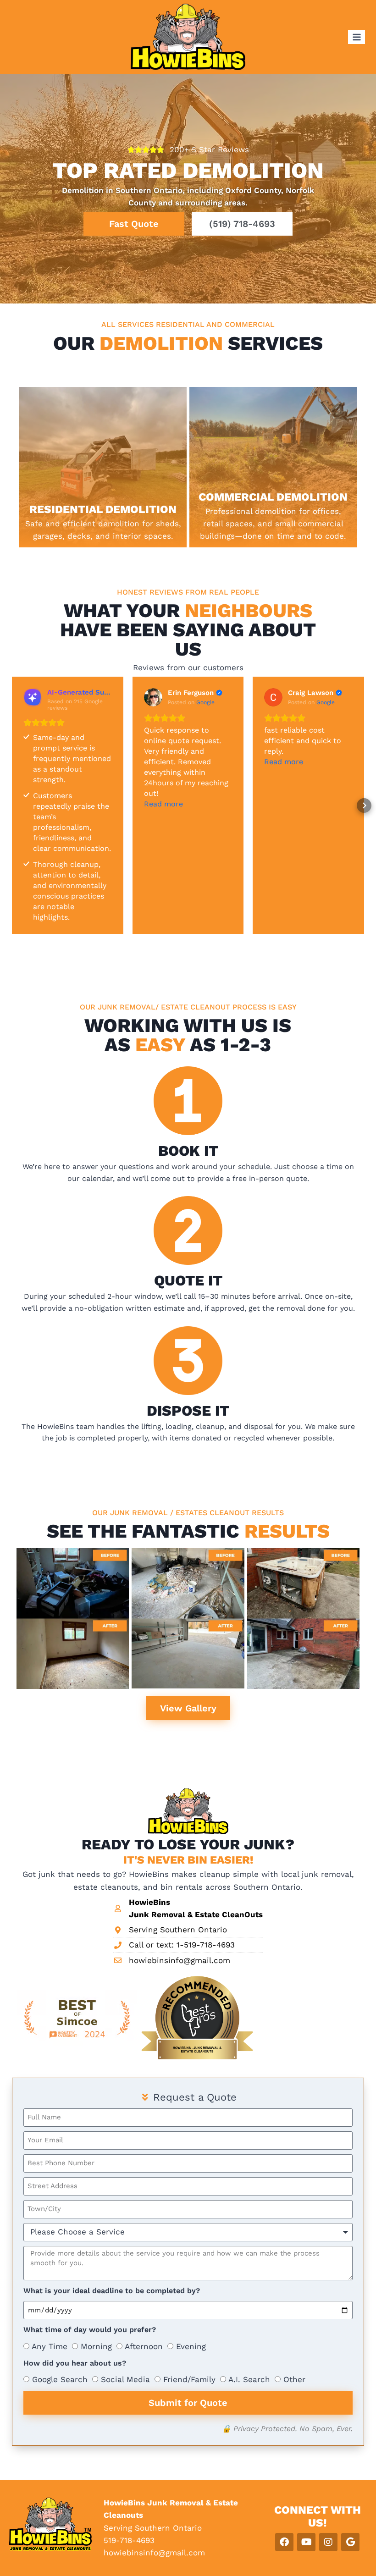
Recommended (169, 1980)
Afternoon (144, 2346)
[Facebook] (284, 2542)
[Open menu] (357, 37)
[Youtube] (306, 2542)
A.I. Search (249, 2379)
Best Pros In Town (174, 2024)
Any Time (50, 2346)
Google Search (60, 2379)
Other (294, 2379)
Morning (96, 2346)
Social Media (125, 2379)
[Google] (350, 2542)
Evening (191, 2346)
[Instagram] (328, 2542)
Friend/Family (189, 2379)
